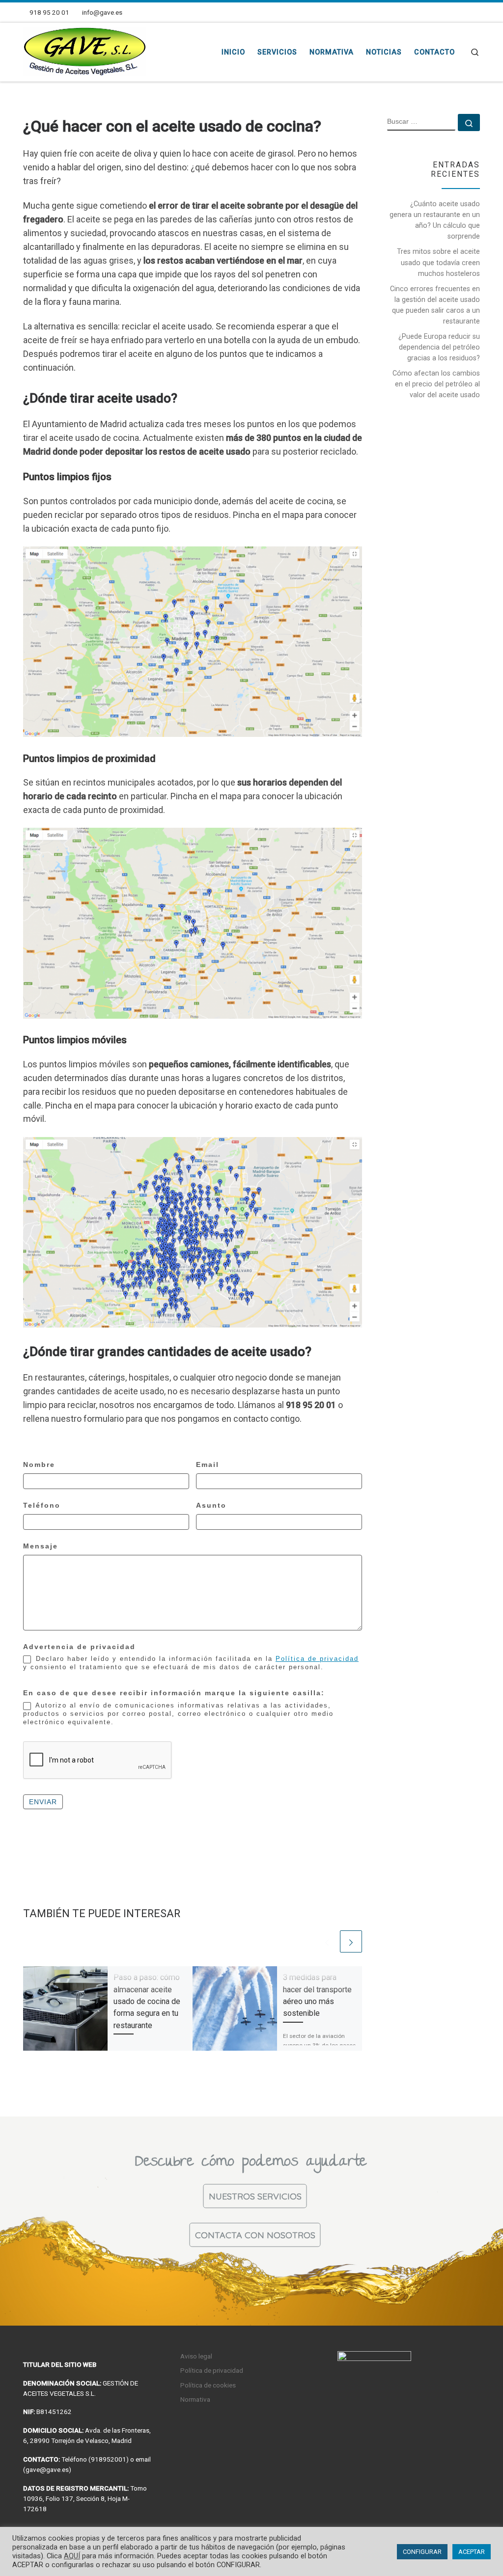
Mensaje (41, 1546)
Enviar (43, 1802)
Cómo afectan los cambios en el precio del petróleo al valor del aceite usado (436, 384)
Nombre (39, 1464)
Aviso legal (196, 2356)
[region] (251, 2221)
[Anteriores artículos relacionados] (327, 1941)
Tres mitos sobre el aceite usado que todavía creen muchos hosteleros (438, 262)
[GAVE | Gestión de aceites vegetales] (84, 51)
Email (208, 1464)
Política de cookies (208, 2385)
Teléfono (42, 1505)
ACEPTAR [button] (472, 2552)
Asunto (211, 1505)
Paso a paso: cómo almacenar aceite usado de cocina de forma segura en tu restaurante (147, 2001)
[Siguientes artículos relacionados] (351, 1941)
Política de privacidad (317, 1659)
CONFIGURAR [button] (422, 2552)
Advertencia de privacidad (79, 1647)
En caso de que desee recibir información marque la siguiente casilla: (174, 1693)
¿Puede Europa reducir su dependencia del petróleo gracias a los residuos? (439, 347)
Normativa (195, 2399)
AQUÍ (72, 2556)
